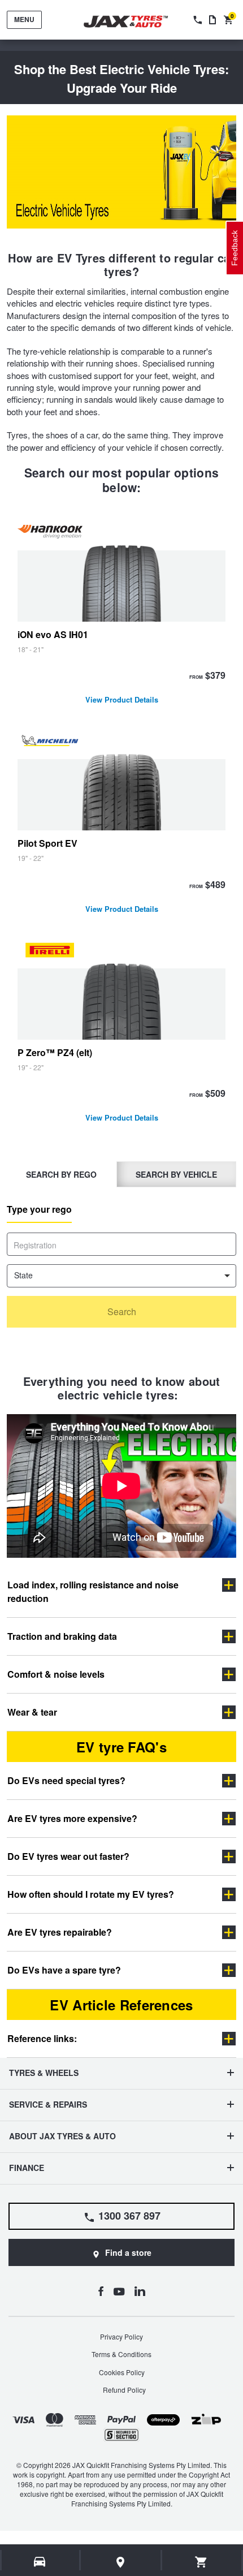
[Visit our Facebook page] (101, 2291)
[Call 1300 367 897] (197, 20)
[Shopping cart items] (201, 2562)
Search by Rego (61, 1174)
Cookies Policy (122, 2372)
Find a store (128, 2252)
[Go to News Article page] (212, 20)
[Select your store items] (121, 2562)
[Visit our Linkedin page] (140, 2291)
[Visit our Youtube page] (119, 2291)
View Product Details (122, 701)
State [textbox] (23, 1275)
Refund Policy (124, 2390)
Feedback (235, 248)
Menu (24, 19)
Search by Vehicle (176, 1174)
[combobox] (121, 1276)
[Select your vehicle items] (40, 2562)
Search (122, 1311)
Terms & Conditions (121, 2354)
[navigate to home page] (134, 22)
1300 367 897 (129, 2216)
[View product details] (121, 616)
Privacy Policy (121, 2336)
